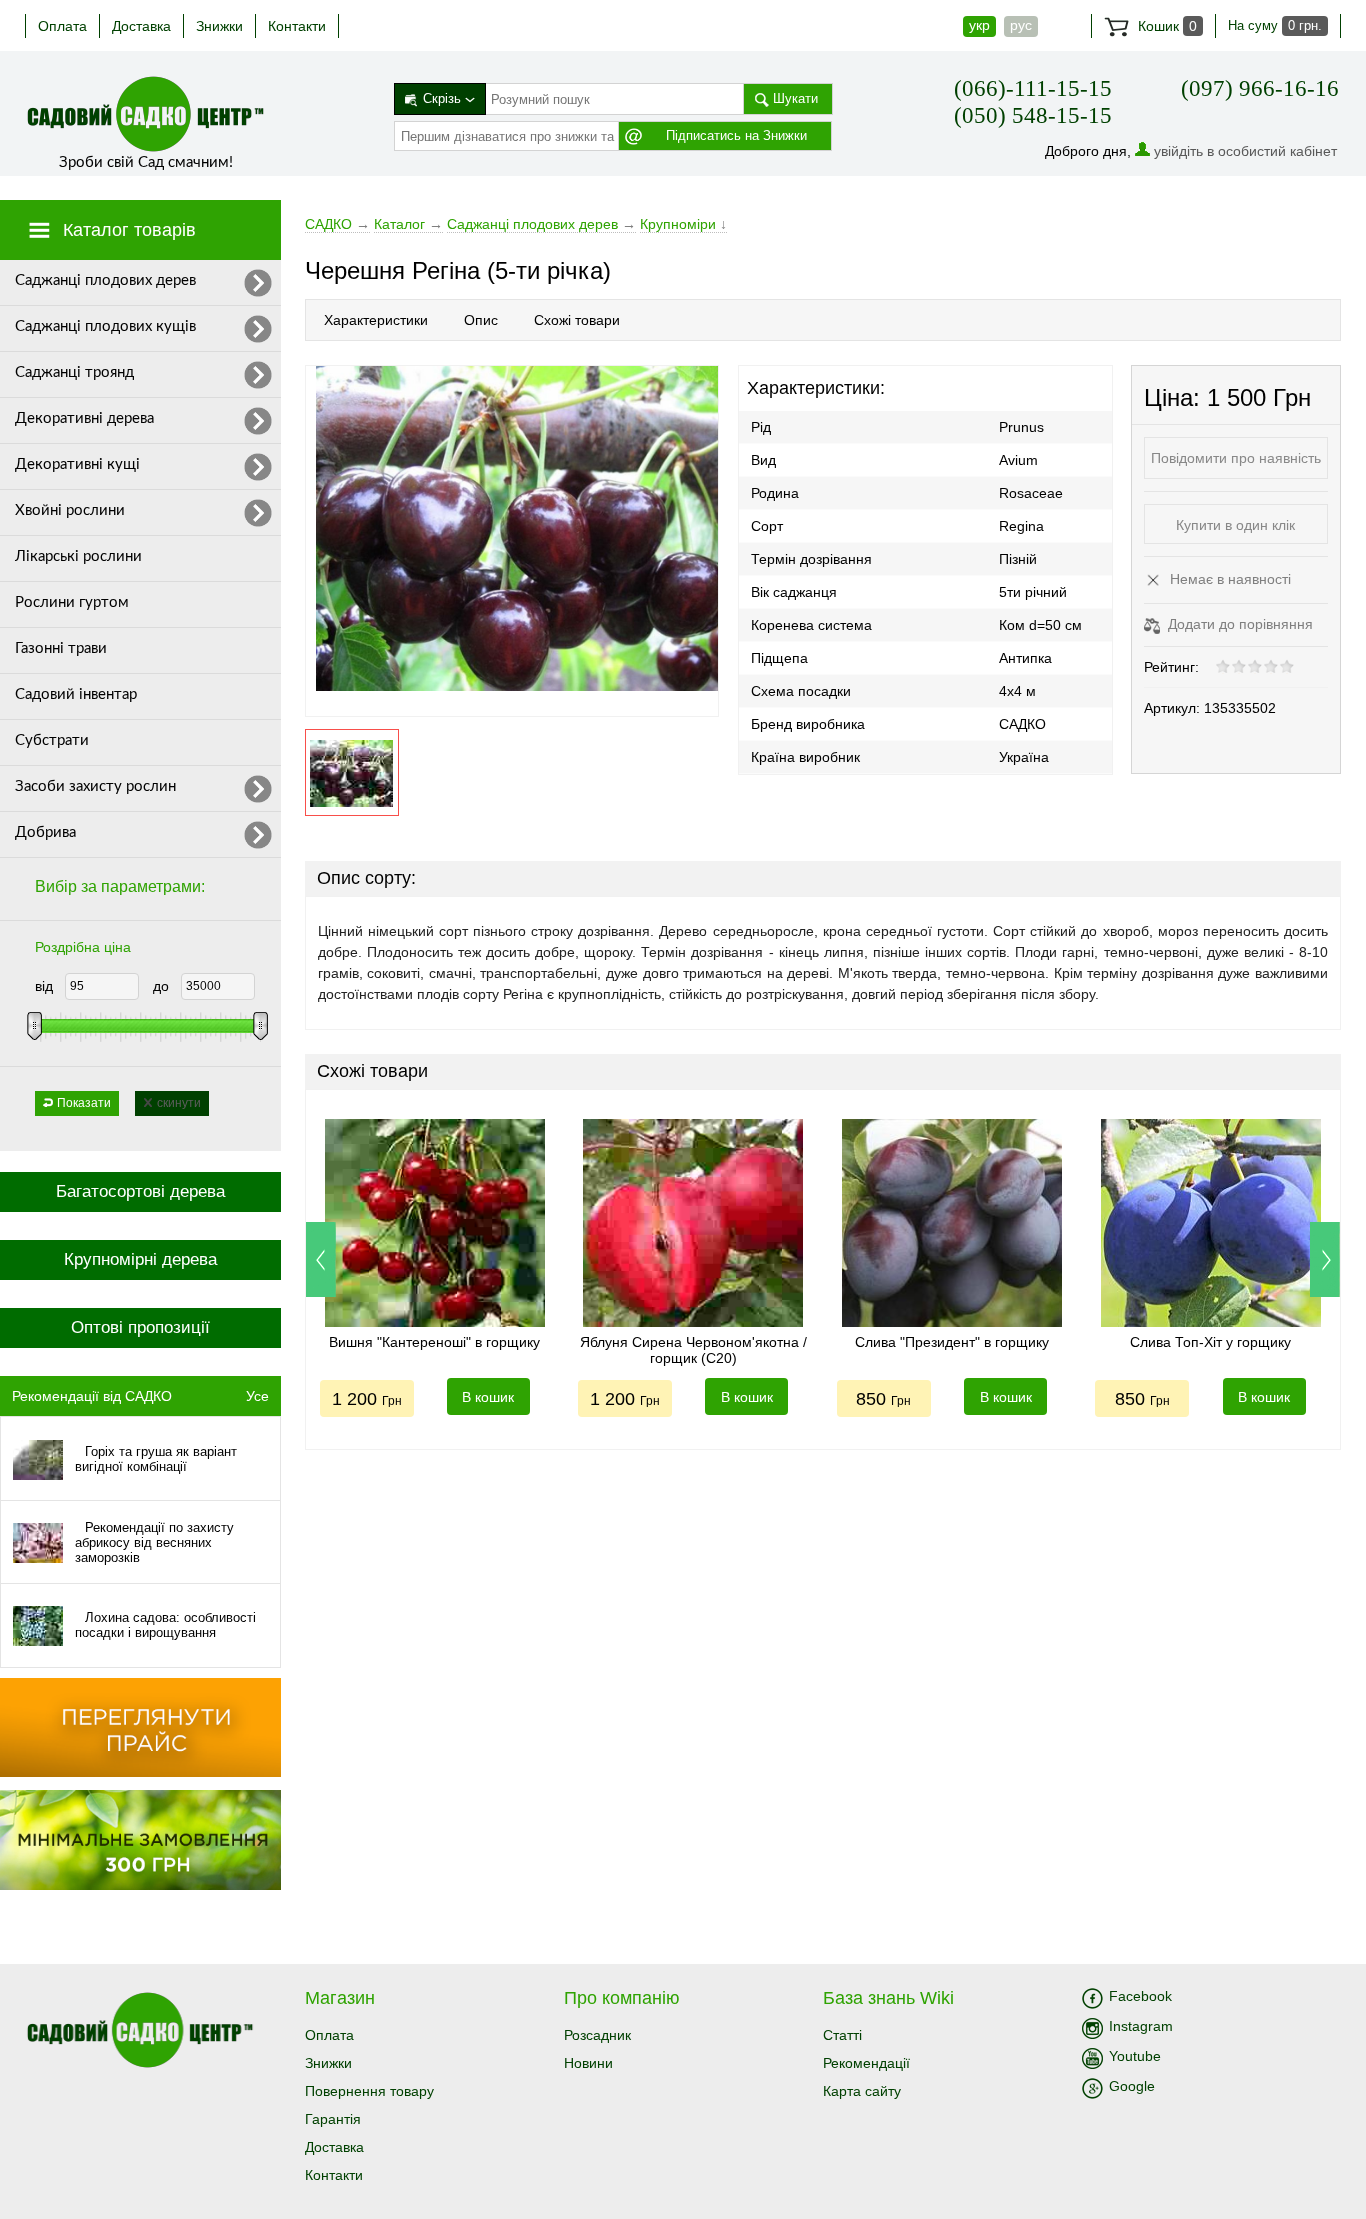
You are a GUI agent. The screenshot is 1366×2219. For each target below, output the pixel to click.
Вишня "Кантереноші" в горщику (434, 1342)
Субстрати (52, 740)
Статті (842, 2035)
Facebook (1140, 1996)
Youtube (1135, 2056)
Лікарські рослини (78, 556)
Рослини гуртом (72, 602)
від (44, 986)
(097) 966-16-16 (1260, 88)
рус (1021, 25)
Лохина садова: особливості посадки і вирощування (165, 1625)
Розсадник (597, 2035)
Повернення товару (369, 2091)
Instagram (1141, 2026)
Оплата (62, 26)
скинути (179, 1103)
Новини (588, 2063)
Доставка (141, 26)
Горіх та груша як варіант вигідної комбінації (156, 1459)
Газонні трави (61, 648)
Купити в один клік (1235, 525)
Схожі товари (577, 320)
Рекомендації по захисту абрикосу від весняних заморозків (154, 1542)
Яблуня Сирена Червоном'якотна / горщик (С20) (693, 1350)
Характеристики (376, 320)
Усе (257, 1396)
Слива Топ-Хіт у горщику (1210, 1342)
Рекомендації (866, 2063)
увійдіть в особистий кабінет (1245, 151)
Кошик (1165, 26)
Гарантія (333, 2119)
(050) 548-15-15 (1033, 115)
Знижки (219, 26)
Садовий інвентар (76, 694)
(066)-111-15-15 (1033, 88)
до (161, 986)
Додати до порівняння (1238, 624)
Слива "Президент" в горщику (952, 1342)
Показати (84, 1103)
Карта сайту (862, 2091)
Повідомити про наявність (1236, 458)
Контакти (297, 26)
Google (1132, 2086)
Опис (481, 320)
